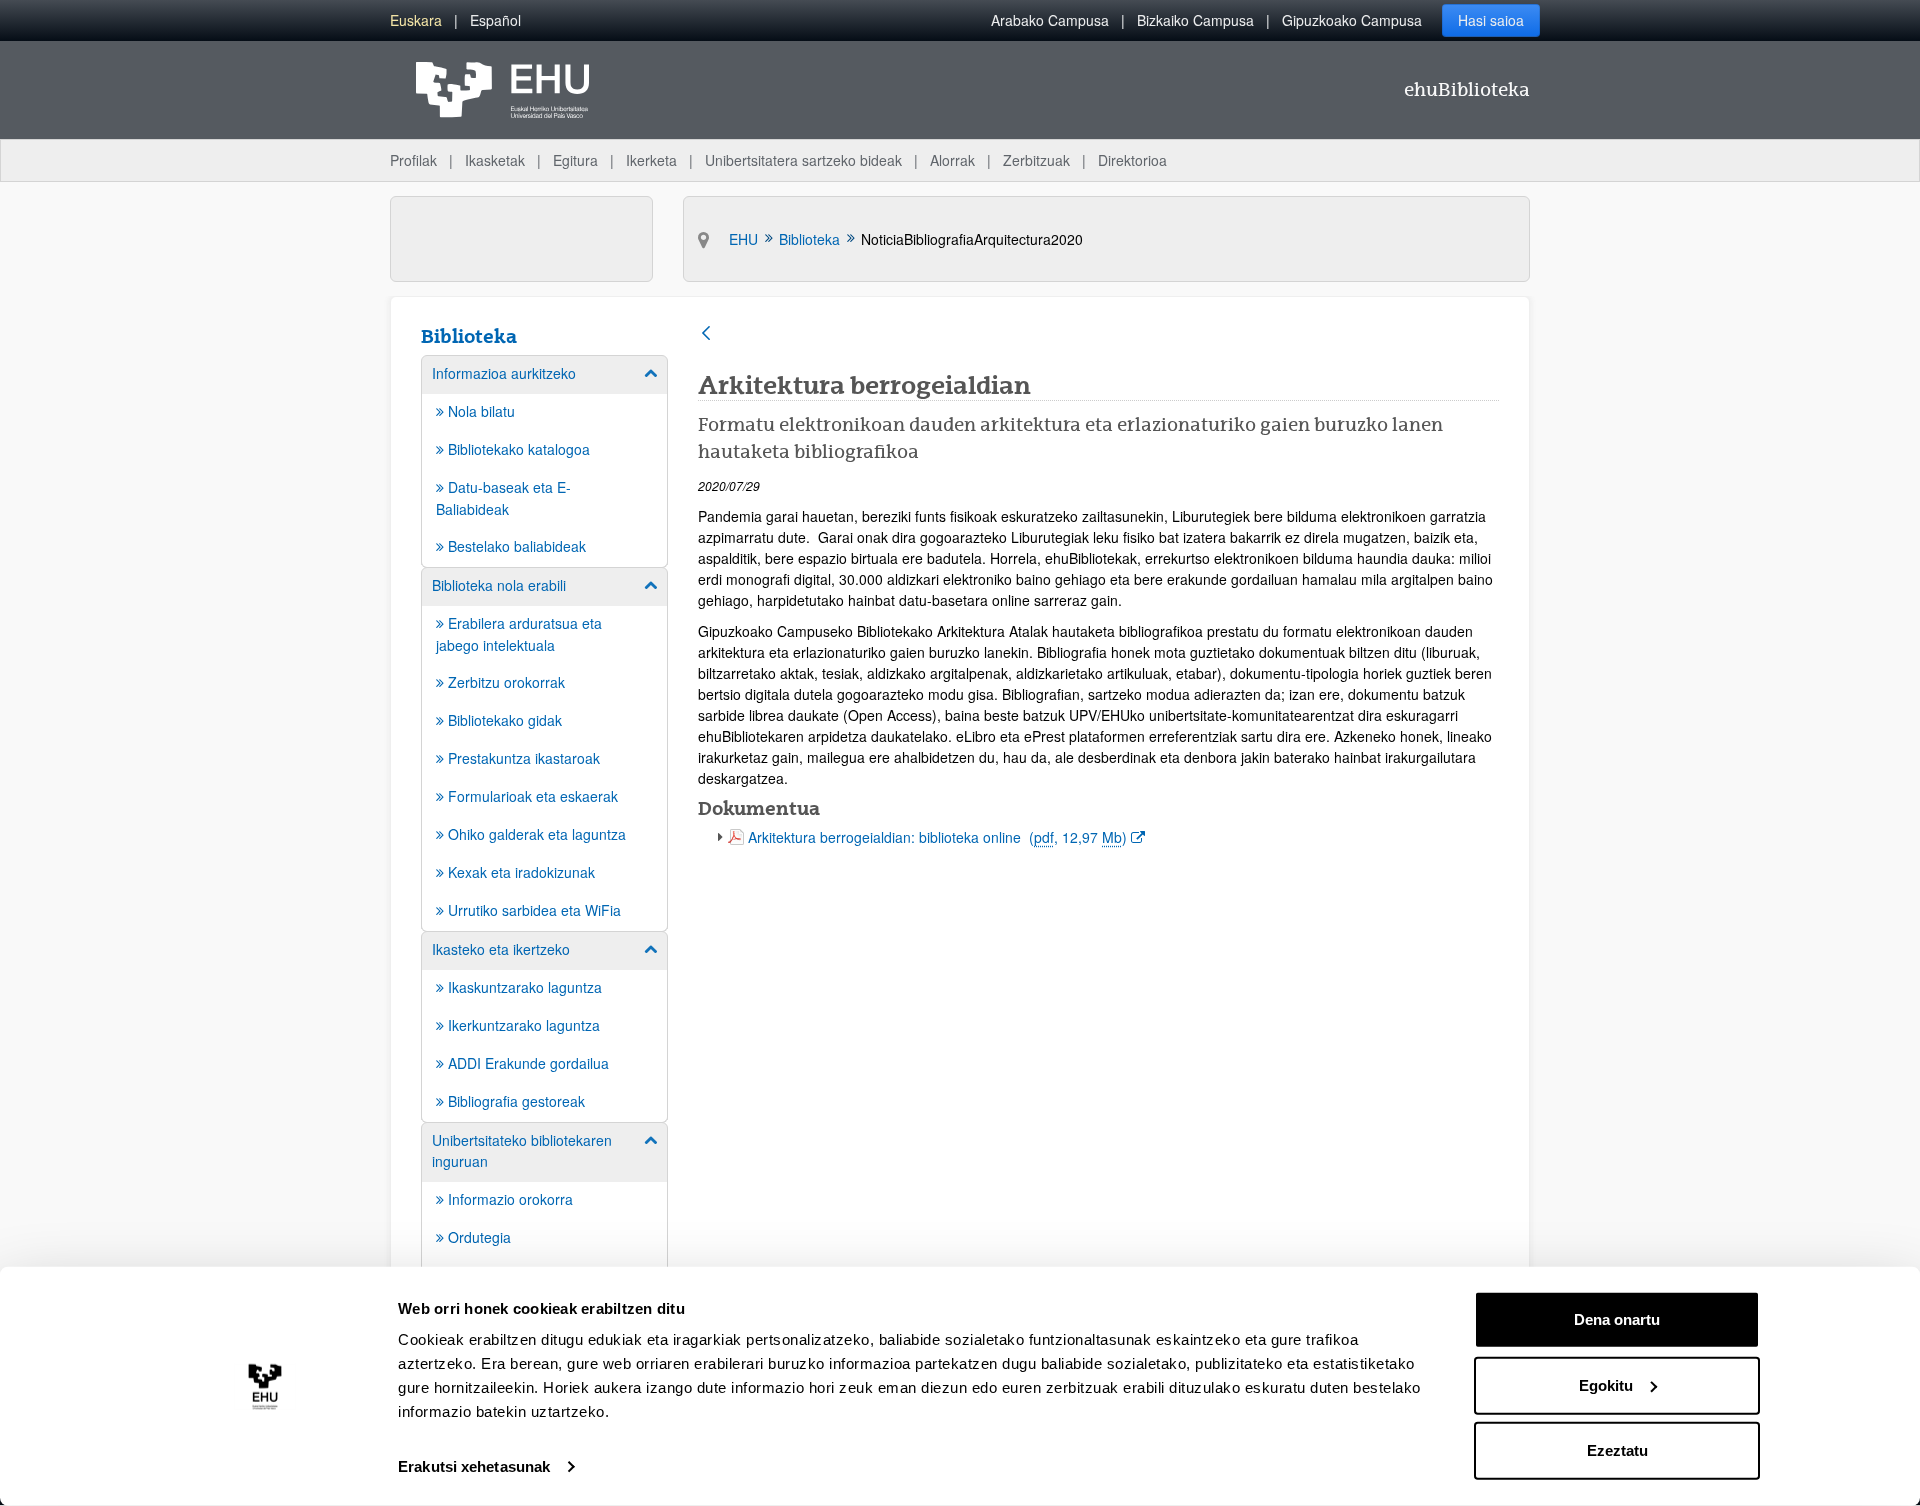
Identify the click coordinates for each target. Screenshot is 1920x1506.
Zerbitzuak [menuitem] (1036, 160)
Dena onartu (1617, 1319)
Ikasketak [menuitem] (495, 160)
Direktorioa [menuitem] (1132, 160)
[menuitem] (416, 20)
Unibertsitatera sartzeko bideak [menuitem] (803, 160)
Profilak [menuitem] (413, 160)
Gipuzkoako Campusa (1352, 20)
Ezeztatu (1617, 1450)
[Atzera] (706, 334)
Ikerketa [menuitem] (651, 160)
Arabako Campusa (1050, 20)
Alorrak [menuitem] (952, 160)
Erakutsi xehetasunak (474, 1466)
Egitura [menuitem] (575, 160)
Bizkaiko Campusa (1195, 20)
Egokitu (1606, 1384)
